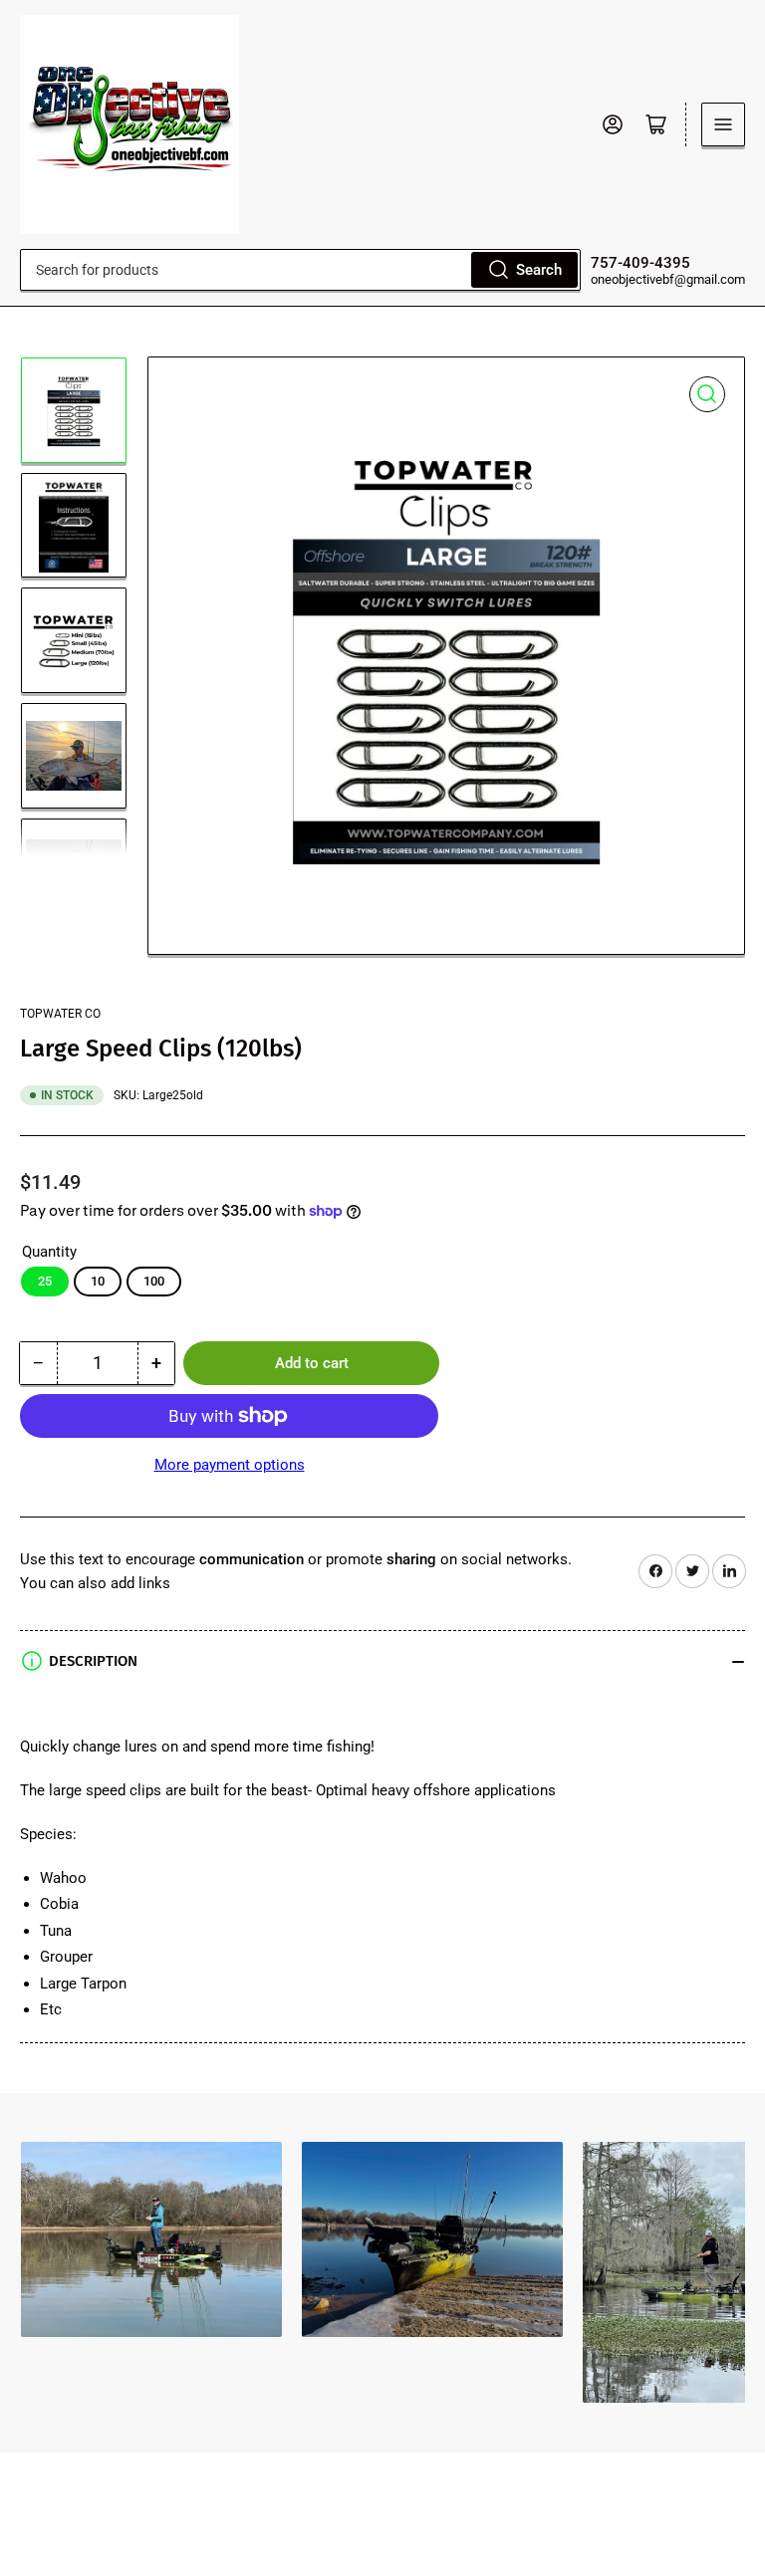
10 (98, 1281)
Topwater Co (60, 1014)
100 (154, 1281)
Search (539, 270)
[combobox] (300, 270)
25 (45, 1281)
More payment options (230, 1465)
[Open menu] (723, 124)
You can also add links (95, 1583)
